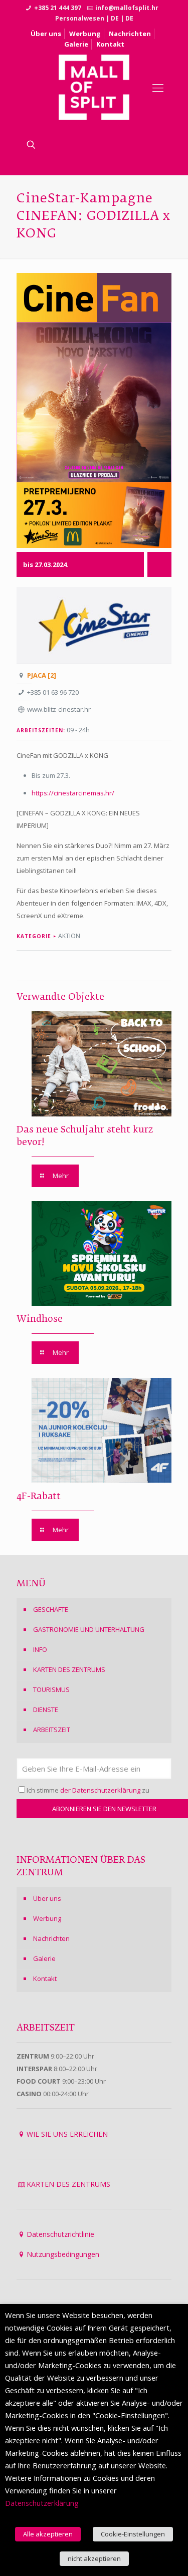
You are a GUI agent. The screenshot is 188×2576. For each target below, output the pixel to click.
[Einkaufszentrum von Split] (94, 87)
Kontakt (110, 44)
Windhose (40, 1319)
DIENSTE (46, 1709)
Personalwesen (80, 18)
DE (115, 18)
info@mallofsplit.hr (127, 8)
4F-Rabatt (39, 1497)
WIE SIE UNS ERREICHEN (67, 2134)
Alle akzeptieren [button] (48, 2534)
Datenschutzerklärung (42, 2503)
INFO (40, 1649)
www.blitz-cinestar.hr (59, 709)
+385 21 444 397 (58, 8)
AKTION (69, 936)
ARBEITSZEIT (52, 1730)
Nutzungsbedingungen (63, 2254)
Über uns (46, 34)
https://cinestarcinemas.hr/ (73, 793)
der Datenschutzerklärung (100, 1790)
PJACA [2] (42, 675)
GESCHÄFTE (51, 1609)
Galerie (76, 44)
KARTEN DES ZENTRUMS (69, 1669)
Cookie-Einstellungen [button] (133, 2534)
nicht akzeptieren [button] (94, 2558)
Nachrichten (130, 34)
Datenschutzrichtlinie (60, 2234)
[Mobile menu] (158, 87)
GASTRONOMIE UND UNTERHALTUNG (89, 1629)
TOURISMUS (51, 1689)
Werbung (85, 34)
